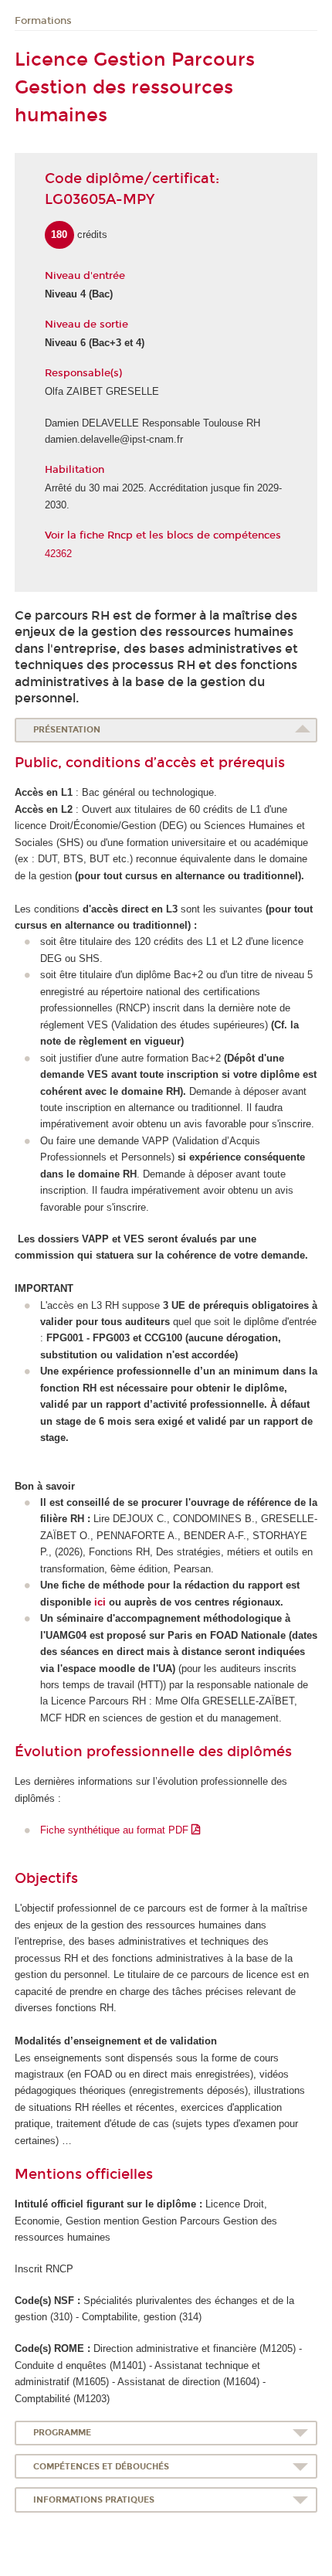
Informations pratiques (94, 2500)
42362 (58, 554)
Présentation (67, 730)
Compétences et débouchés (101, 2467)
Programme (62, 2433)
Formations (43, 21)
